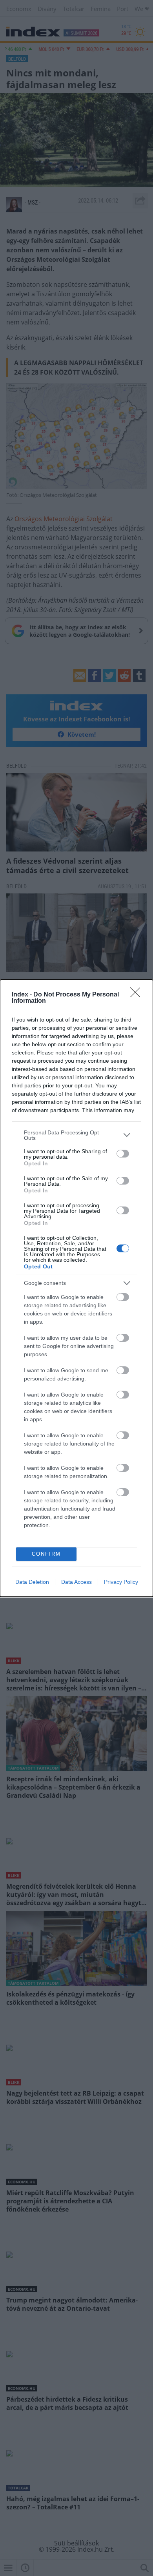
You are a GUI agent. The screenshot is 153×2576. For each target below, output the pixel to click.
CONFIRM (46, 1554)
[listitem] (76, 1135)
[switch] (123, 1154)
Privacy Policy (121, 1582)
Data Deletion (32, 1582)
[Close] (138, 995)
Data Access (76, 1582)
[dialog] (76, 1288)
